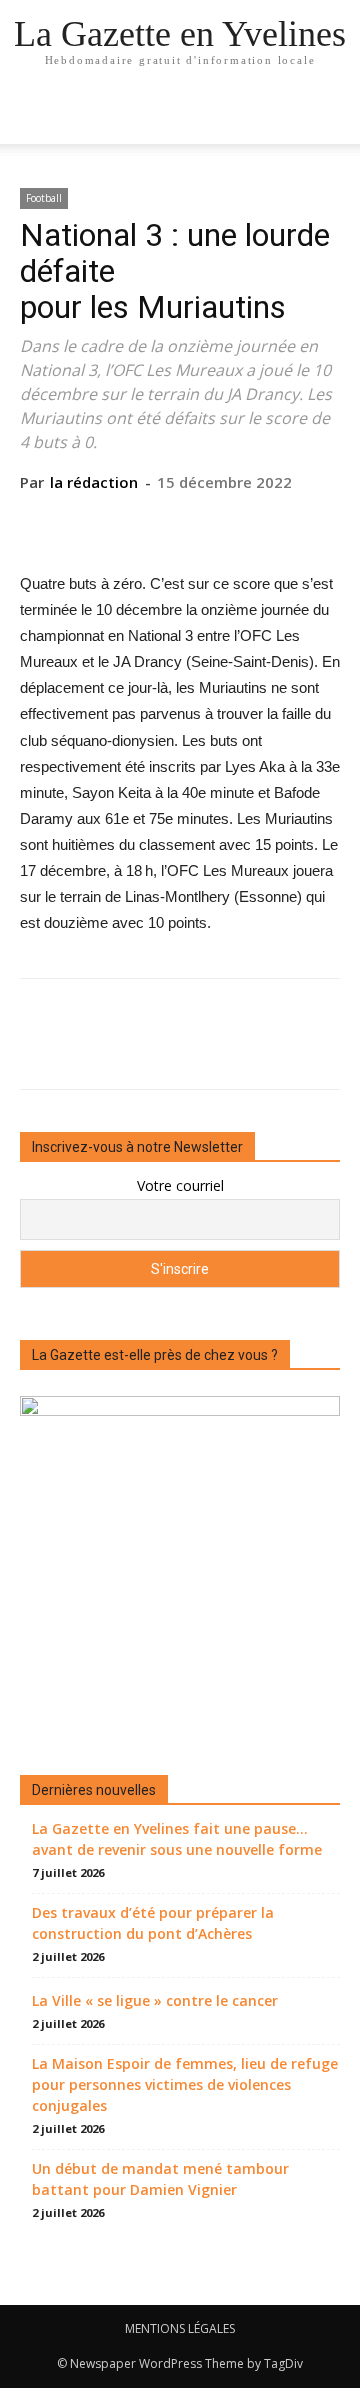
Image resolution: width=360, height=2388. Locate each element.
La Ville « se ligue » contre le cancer (155, 2000)
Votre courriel (180, 1185)
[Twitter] (133, 523)
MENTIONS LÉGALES (180, 2328)
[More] (272, 523)
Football (44, 198)
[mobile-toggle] (34, 117)
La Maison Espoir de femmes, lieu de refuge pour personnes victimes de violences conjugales (185, 2084)
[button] (332, 117)
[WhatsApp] (225, 523)
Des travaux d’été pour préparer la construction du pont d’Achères (153, 1923)
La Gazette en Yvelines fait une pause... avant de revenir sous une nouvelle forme (177, 1839)
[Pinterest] (179, 523)
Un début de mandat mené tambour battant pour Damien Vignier (160, 2179)
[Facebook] (87, 523)
